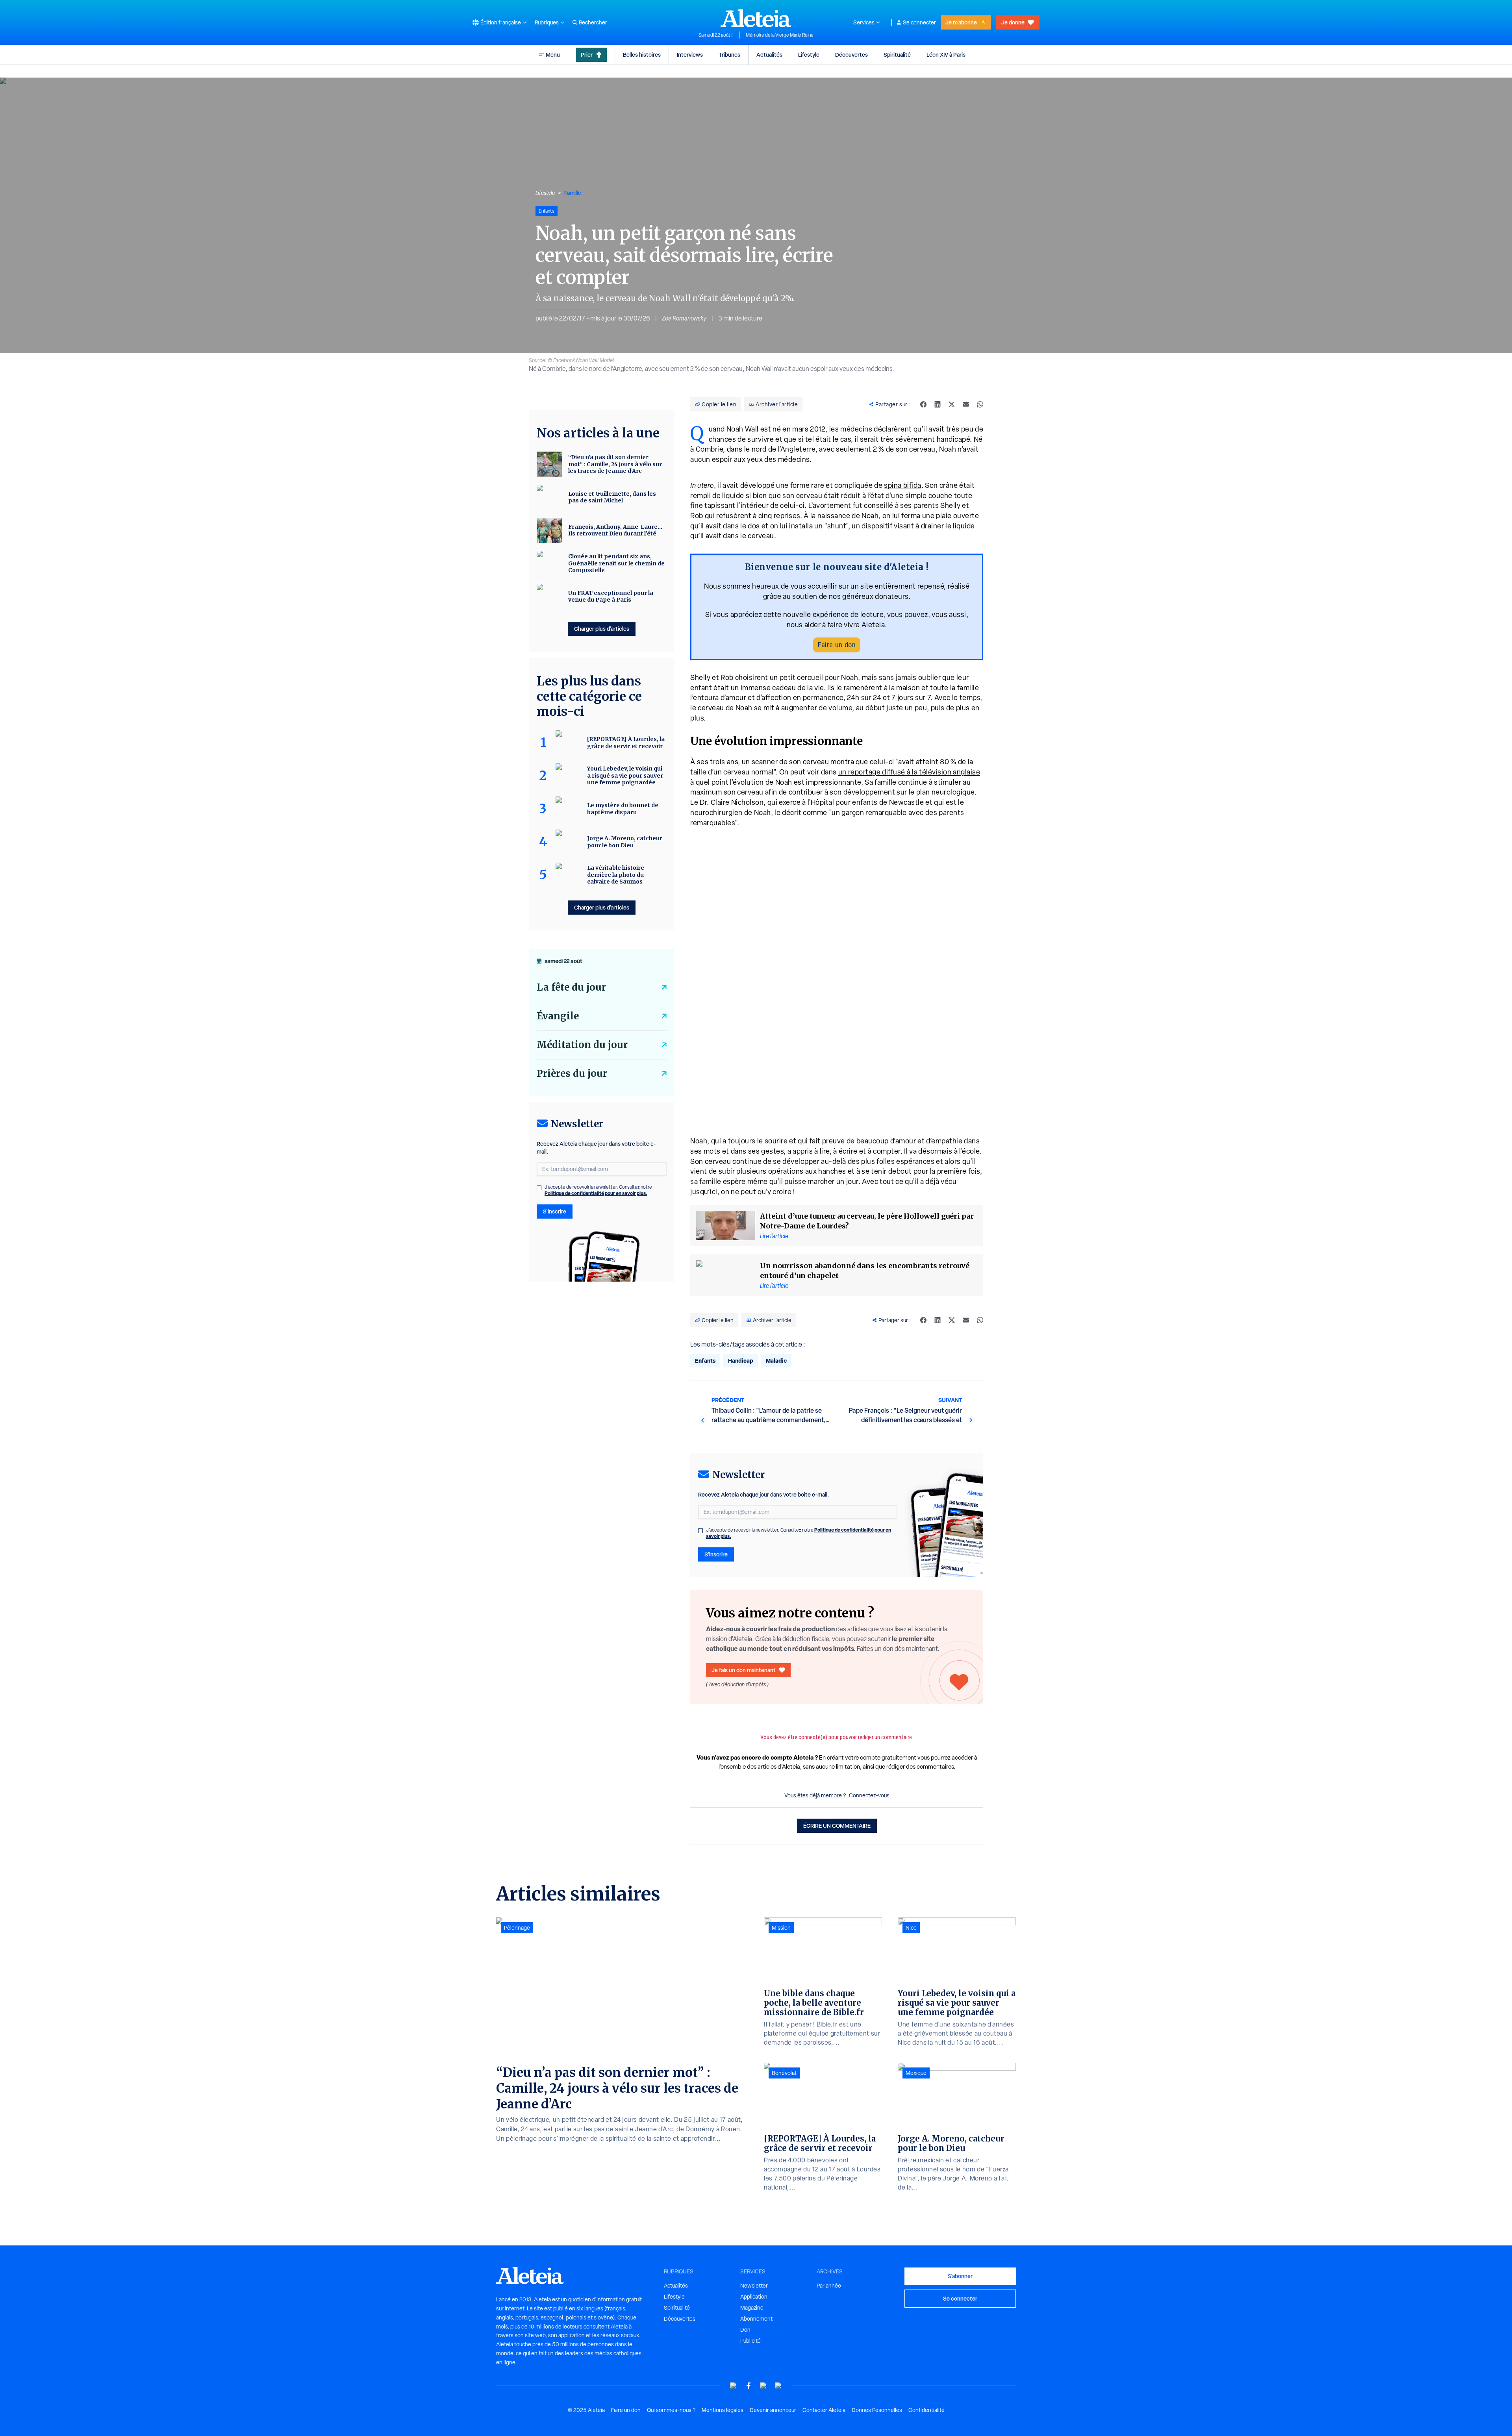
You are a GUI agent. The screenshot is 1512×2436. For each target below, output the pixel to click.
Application (754, 2297)
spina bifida (903, 485)
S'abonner (960, 2276)
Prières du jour (572, 1074)
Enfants (705, 1361)
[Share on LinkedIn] (938, 404)
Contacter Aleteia (824, 2410)
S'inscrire (716, 1554)
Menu (553, 55)
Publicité (750, 2341)
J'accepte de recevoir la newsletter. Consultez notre (799, 1533)
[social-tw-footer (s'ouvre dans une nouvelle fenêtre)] (763, 2386)
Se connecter (919, 22)
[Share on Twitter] (952, 404)
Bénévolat (784, 2073)
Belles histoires (642, 55)
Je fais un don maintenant (744, 1670)
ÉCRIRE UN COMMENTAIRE (837, 1826)
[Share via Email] (966, 404)
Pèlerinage (517, 1928)
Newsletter (754, 2286)
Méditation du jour (582, 1045)
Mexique (916, 2073)
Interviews (690, 55)
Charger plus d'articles (602, 629)
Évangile (558, 1016)
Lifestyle (809, 55)
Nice (911, 1928)
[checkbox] (700, 1531)
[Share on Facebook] (923, 404)
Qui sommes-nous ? (671, 2410)
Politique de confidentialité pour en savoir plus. (596, 1193)
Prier (587, 55)
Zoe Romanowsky (684, 318)
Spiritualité (897, 55)
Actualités (769, 55)
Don (745, 2330)
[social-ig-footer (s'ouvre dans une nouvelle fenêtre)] (778, 2386)
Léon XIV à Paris (946, 55)
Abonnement (756, 2319)
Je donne (1013, 22)
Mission (781, 1928)
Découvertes (851, 55)
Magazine (752, 2308)
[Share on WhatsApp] (980, 404)
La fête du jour (571, 987)
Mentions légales (723, 2410)
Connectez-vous (869, 1795)
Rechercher (593, 22)
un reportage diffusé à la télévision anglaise (909, 772)
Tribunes (730, 55)
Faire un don (837, 645)
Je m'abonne (961, 22)
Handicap (741, 1361)
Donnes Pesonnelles (877, 2410)
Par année (829, 2286)
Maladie (776, 1361)
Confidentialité (926, 2410)
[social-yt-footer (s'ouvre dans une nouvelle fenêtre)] (734, 2386)
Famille (573, 193)
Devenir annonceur (773, 2410)
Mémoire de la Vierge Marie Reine (780, 35)
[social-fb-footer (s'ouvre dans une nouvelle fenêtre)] (749, 2386)
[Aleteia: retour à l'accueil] (756, 18)
